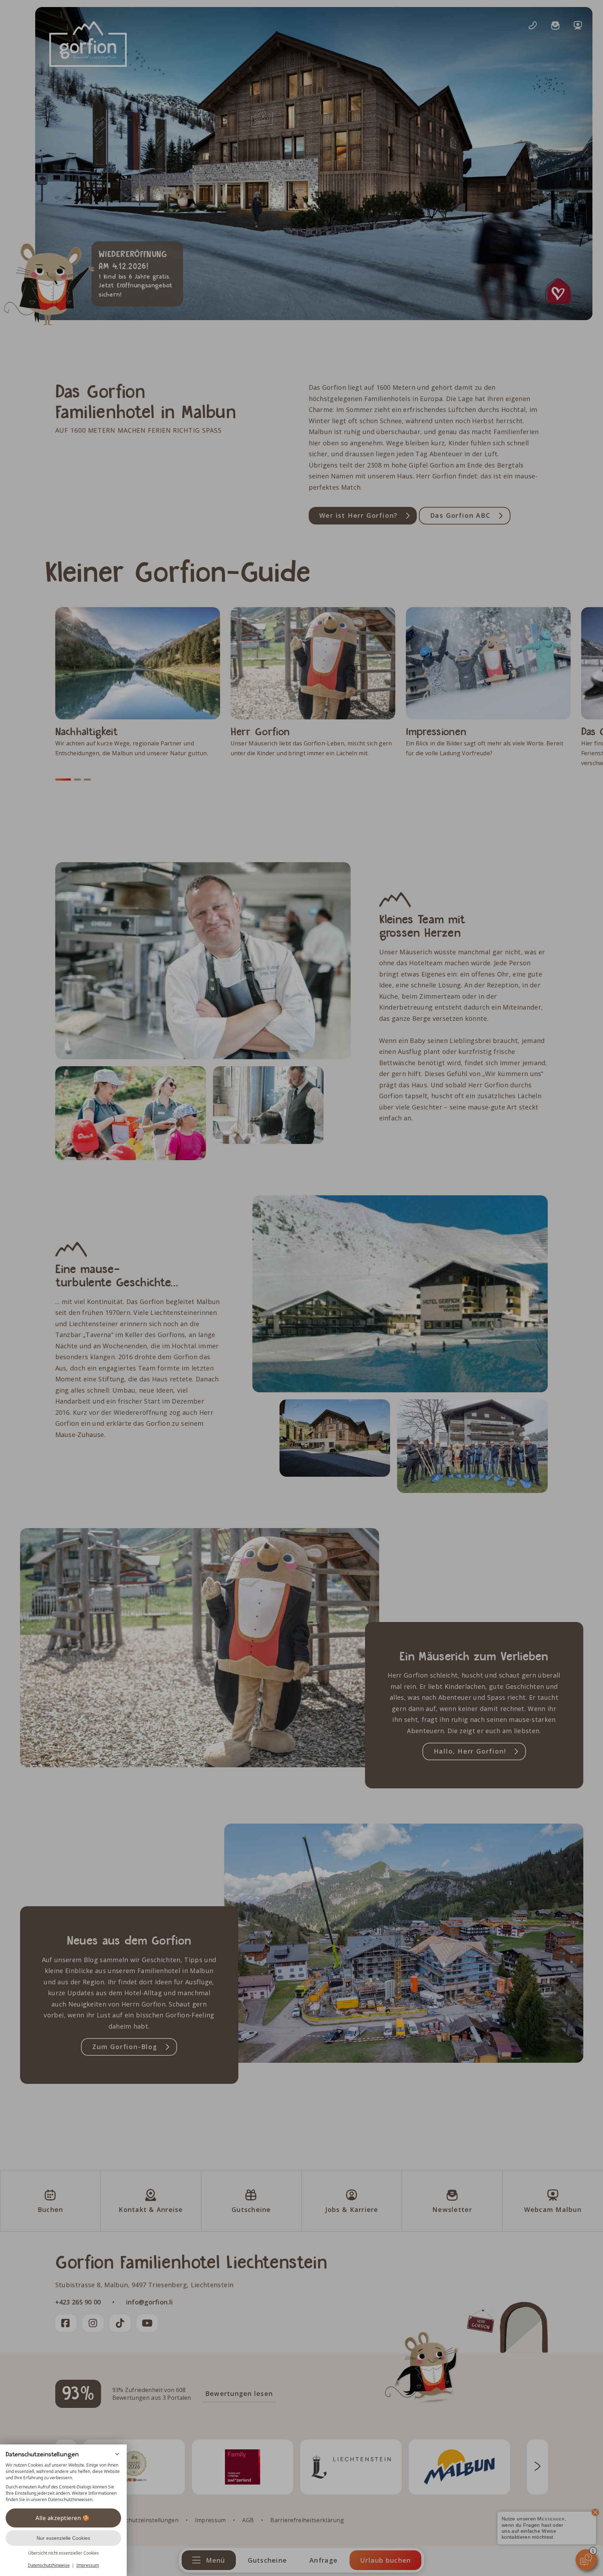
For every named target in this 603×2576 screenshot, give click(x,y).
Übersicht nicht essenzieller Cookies (64, 2553)
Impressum (88, 2565)
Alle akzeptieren (58, 2518)
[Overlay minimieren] (117, 2454)
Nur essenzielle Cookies (63, 2538)
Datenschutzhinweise (49, 2565)
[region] (63, 2482)
